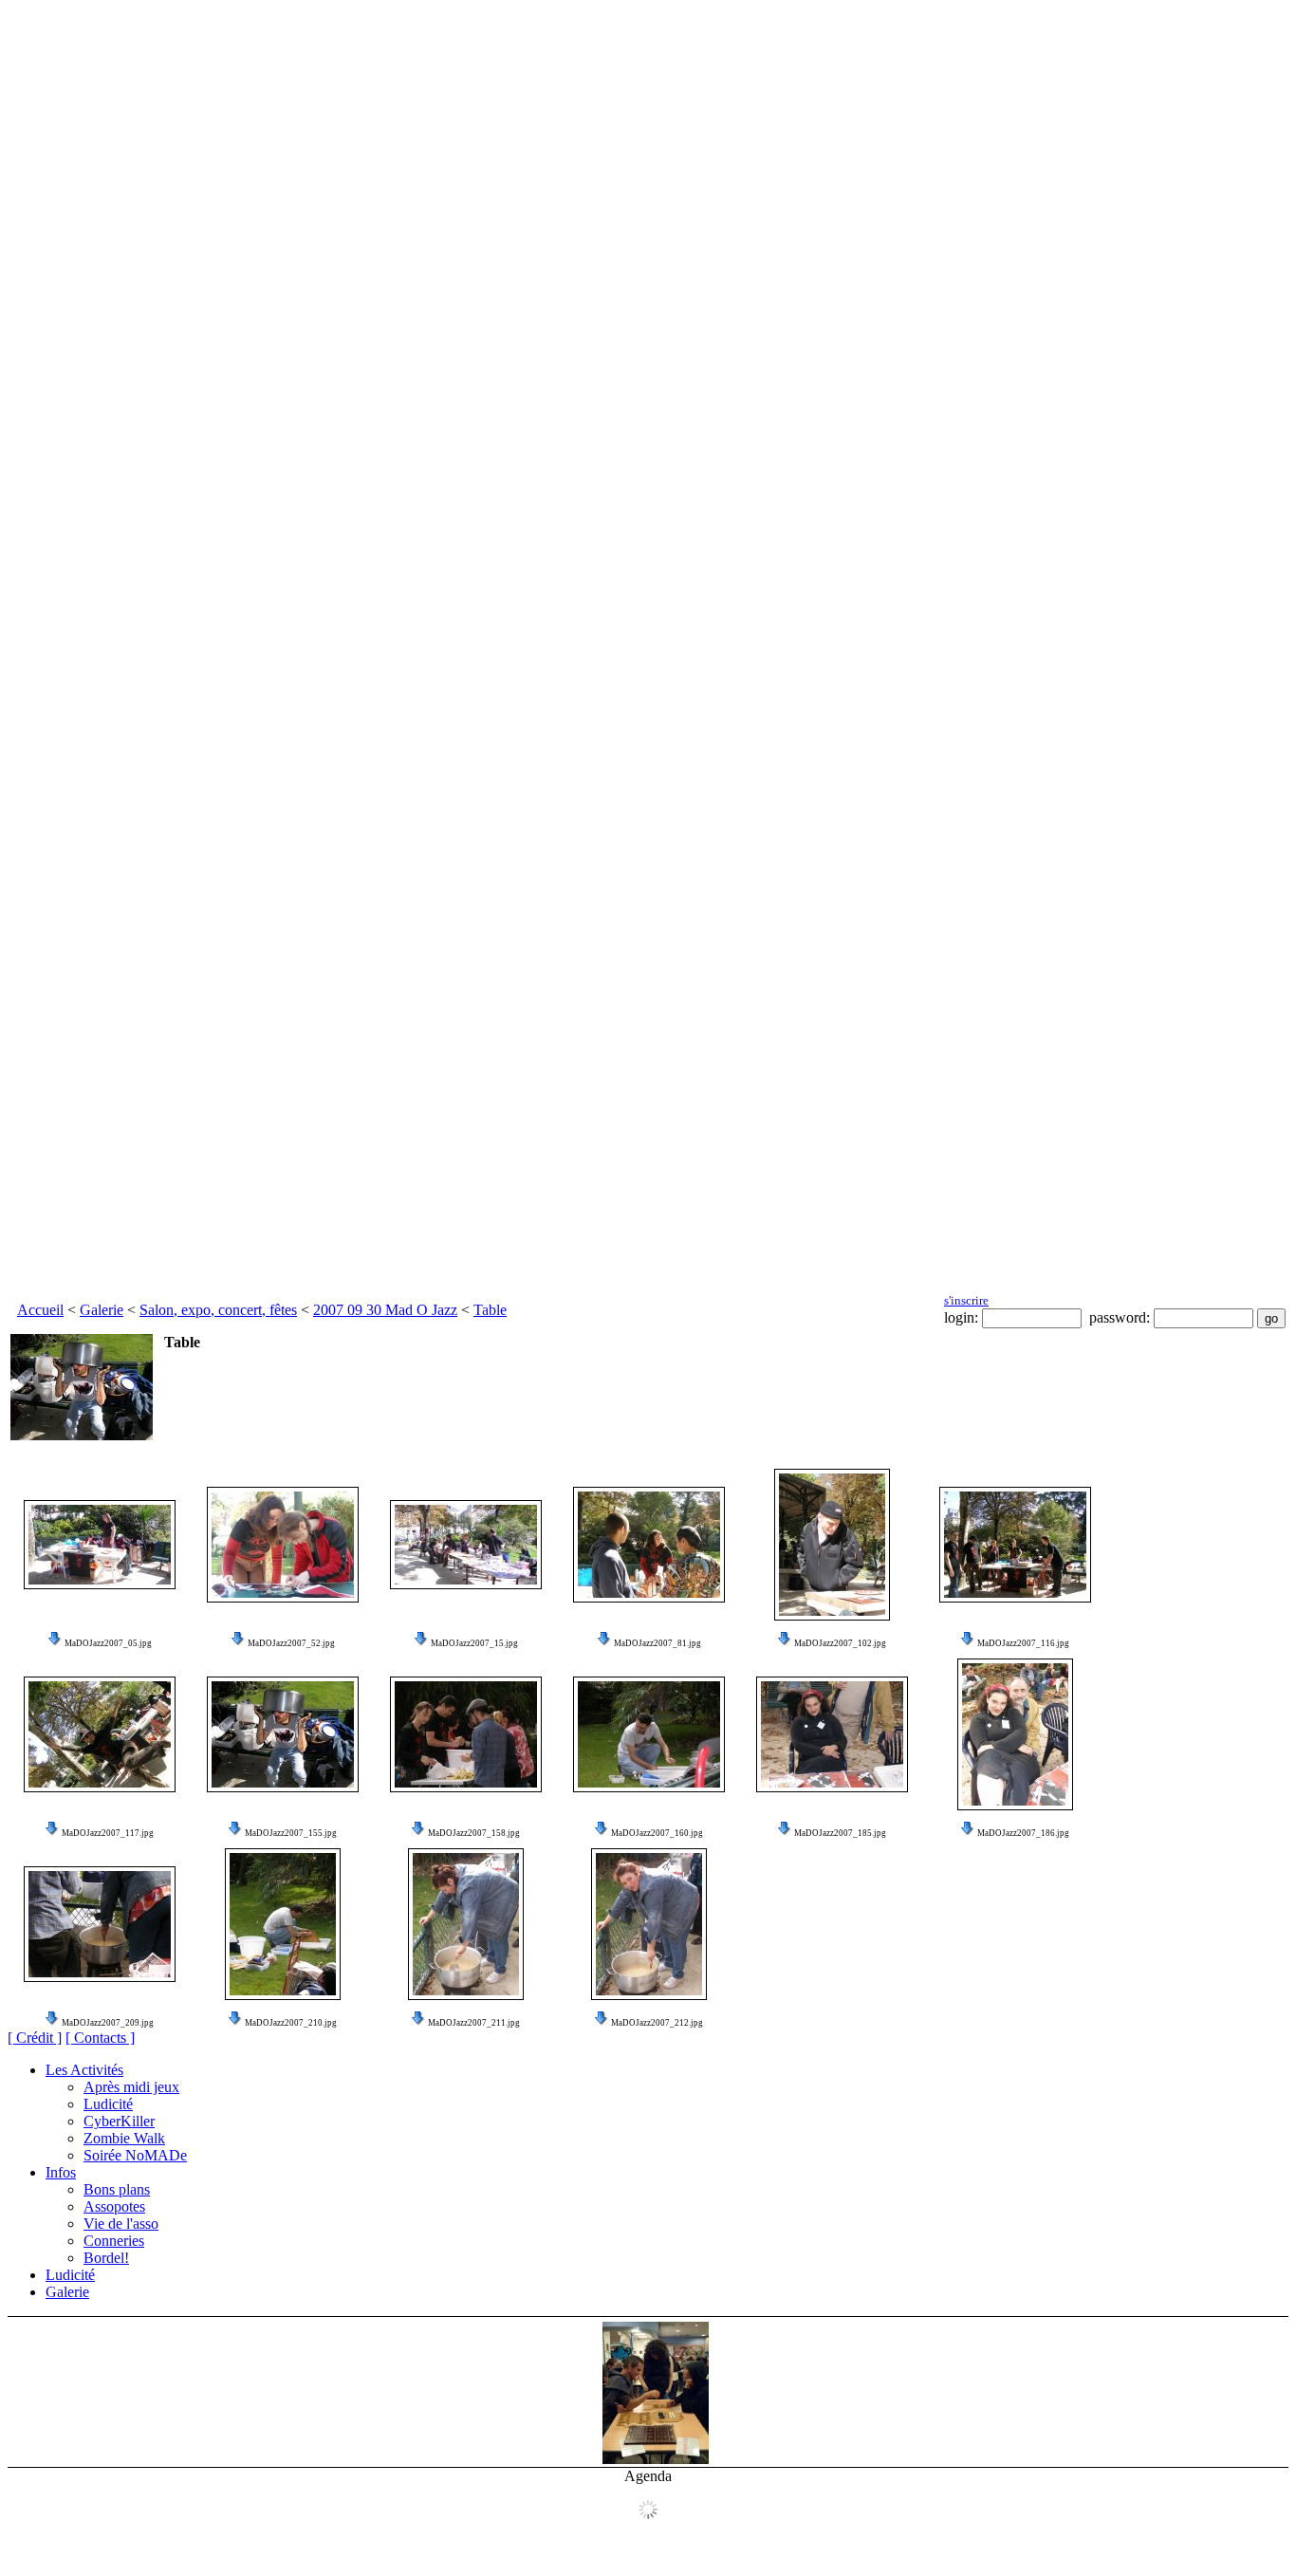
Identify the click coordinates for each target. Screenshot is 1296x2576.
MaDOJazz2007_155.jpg (291, 1833)
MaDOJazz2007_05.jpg (108, 1643)
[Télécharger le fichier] (55, 1643)
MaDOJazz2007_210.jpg (291, 2023)
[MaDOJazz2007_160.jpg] (649, 1734)
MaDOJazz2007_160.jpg (657, 1833)
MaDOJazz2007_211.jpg (474, 2023)
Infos (61, 2172)
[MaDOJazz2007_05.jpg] (100, 1545)
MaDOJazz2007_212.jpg (657, 2023)
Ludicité (108, 2104)
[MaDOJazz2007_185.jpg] (832, 1734)
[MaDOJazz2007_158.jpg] (466, 1734)
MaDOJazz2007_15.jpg (474, 1643)
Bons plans (117, 2189)
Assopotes (114, 2206)
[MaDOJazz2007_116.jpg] (1015, 1545)
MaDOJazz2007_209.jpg (108, 2023)
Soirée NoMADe (135, 2155)
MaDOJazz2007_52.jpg (291, 1643)
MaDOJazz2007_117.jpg (108, 1833)
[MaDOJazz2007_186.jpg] (1015, 1734)
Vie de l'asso (121, 2224)
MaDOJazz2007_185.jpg (840, 1833)
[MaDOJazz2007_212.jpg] (649, 1924)
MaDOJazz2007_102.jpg (840, 1643)
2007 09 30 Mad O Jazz (385, 1310)
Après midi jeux (131, 2087)
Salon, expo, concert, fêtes (218, 1310)
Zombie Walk (124, 2138)
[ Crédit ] (35, 2038)
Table (490, 1310)
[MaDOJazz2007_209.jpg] (100, 1924)
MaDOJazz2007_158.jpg (474, 1833)
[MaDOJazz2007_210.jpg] (283, 1924)
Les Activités (84, 2070)
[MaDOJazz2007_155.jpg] (283, 1734)
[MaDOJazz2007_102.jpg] (832, 1545)
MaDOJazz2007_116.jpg (1023, 1643)
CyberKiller (119, 2121)
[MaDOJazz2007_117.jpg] (100, 1734)
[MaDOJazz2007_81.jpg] (649, 1545)
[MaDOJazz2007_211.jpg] (466, 1924)
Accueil (40, 1310)
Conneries (114, 2241)
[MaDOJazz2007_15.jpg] (466, 1545)
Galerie (102, 1310)
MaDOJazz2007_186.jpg (1023, 1833)
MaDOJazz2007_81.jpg (657, 1643)
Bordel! (106, 2258)
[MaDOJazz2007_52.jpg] (283, 1545)
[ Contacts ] (100, 2038)
